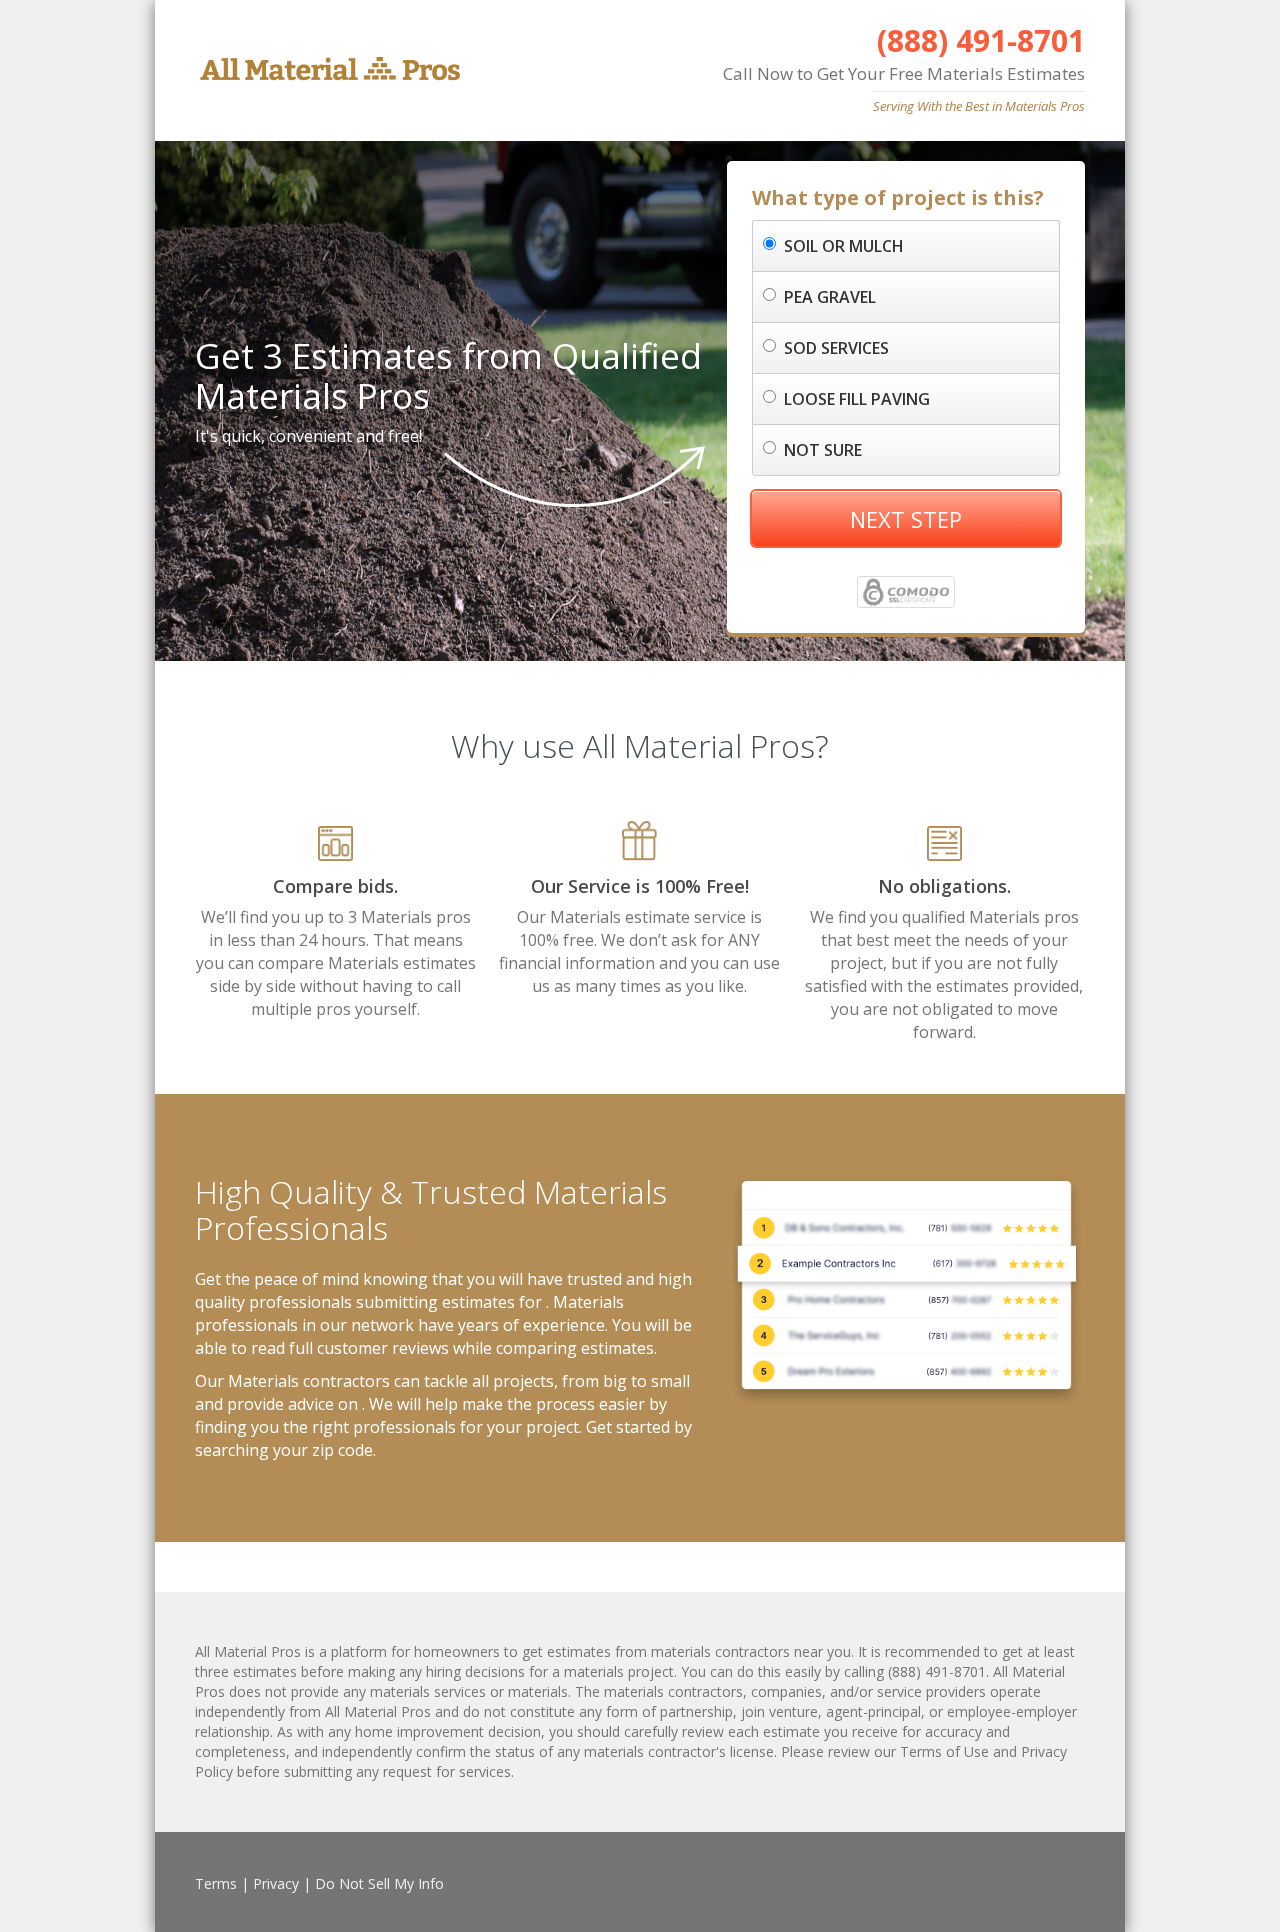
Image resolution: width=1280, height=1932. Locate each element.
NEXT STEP (906, 519)
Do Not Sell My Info (379, 1883)
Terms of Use (944, 1751)
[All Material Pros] (327, 69)
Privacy (276, 1883)
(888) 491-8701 (981, 40)
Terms (216, 1883)
